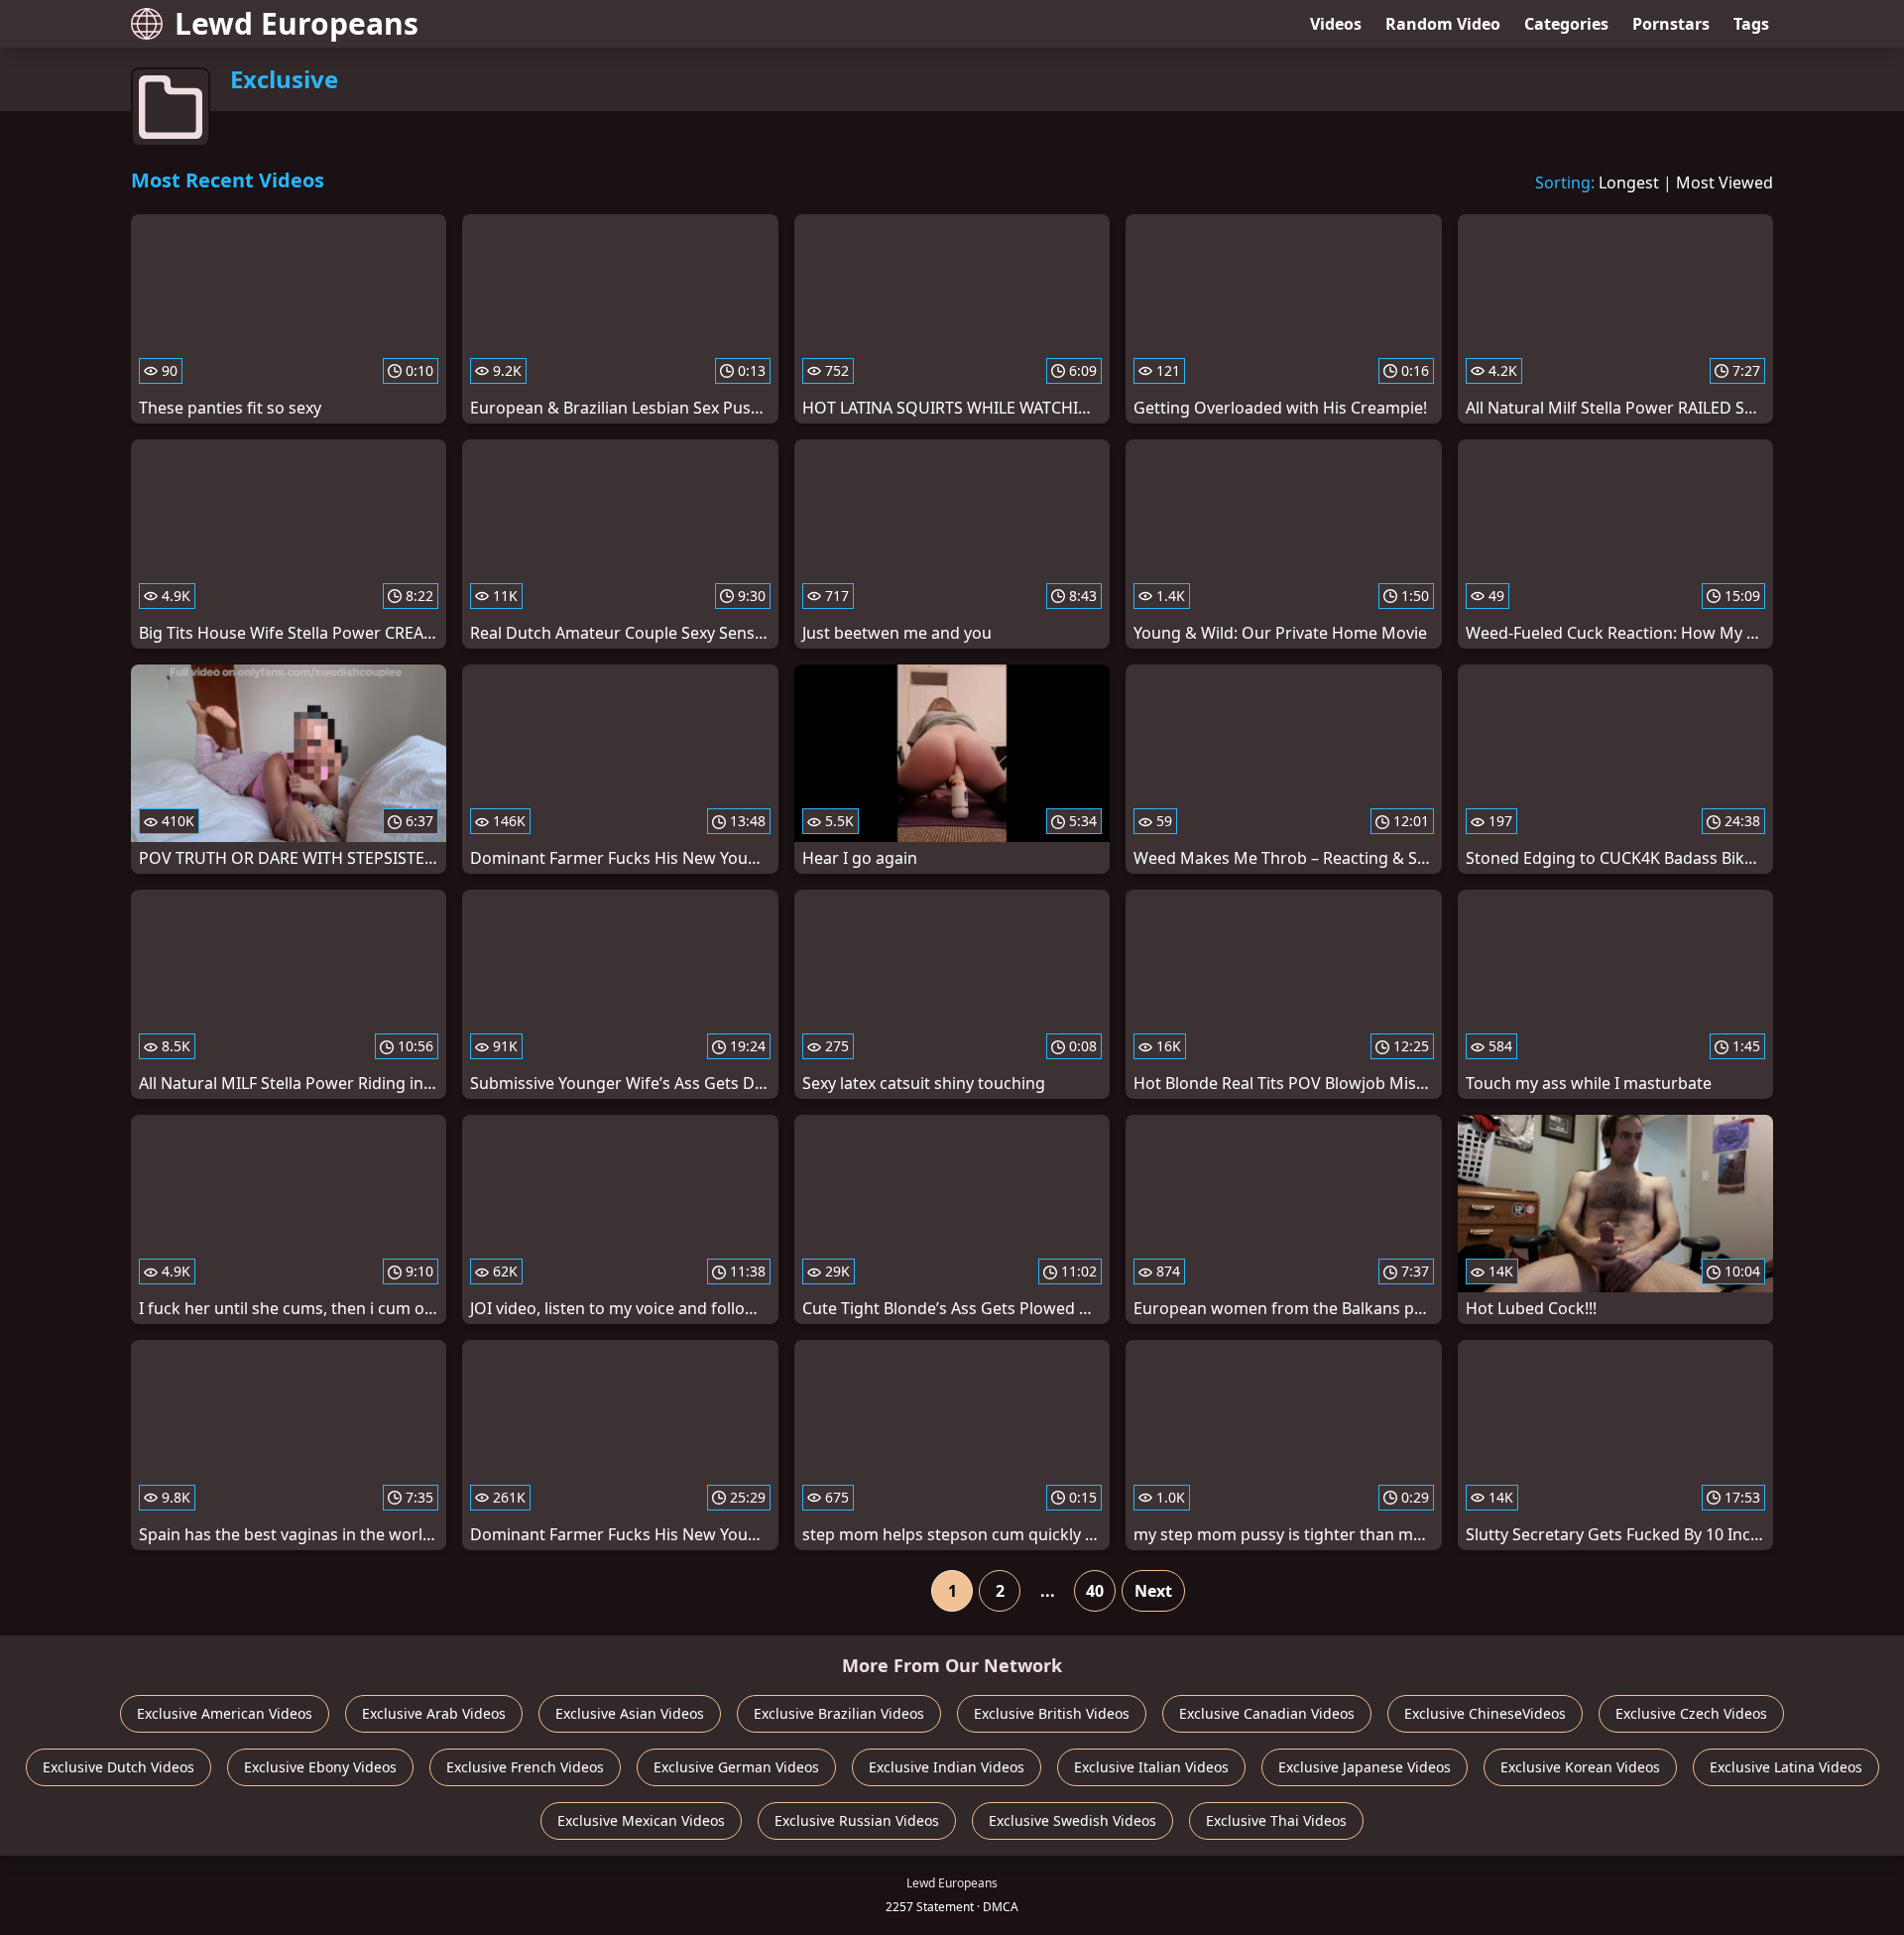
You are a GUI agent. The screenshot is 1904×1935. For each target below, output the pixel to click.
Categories (1566, 24)
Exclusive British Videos (1052, 1713)
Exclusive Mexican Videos (641, 1820)
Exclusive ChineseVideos (1485, 1713)
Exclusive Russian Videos (857, 1820)
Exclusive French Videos (525, 1767)
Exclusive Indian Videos (947, 1767)
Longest (1629, 182)
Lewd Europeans (297, 23)
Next (1153, 1591)
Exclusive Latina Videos (1786, 1767)
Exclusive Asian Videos (630, 1713)
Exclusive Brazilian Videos (839, 1713)
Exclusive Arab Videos (434, 1713)
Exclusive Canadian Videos (1267, 1713)
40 (1095, 1591)
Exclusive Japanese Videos (1365, 1767)
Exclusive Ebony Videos (320, 1767)
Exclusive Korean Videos (1580, 1767)
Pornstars (1671, 24)
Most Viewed (1725, 182)
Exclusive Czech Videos (1691, 1713)
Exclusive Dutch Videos (119, 1767)
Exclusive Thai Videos (1276, 1820)
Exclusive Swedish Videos (1072, 1820)
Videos (1336, 24)
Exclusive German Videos (736, 1767)
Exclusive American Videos (225, 1713)
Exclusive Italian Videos (1151, 1767)
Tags (1751, 24)
